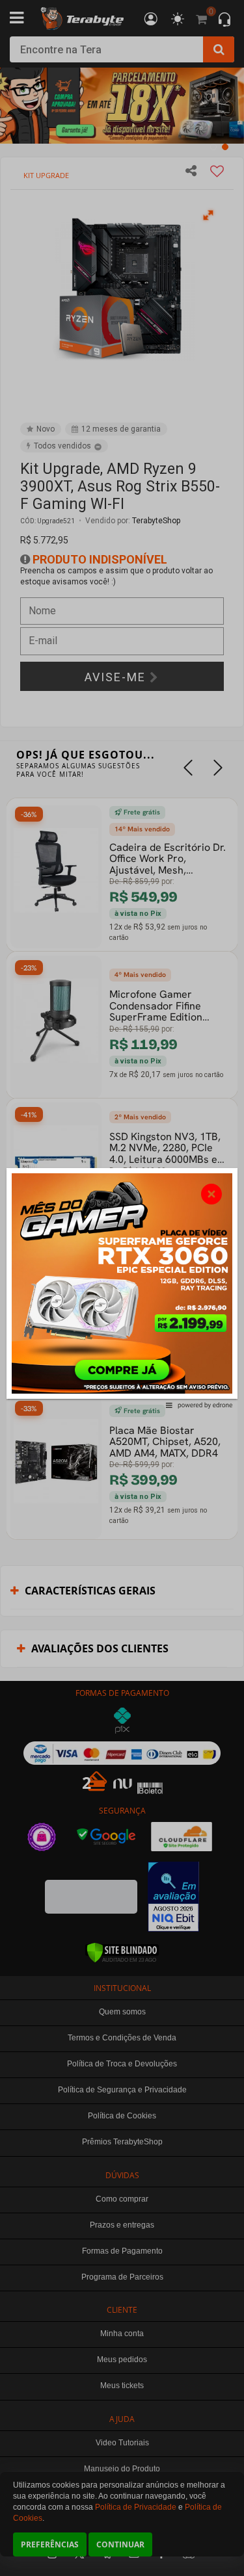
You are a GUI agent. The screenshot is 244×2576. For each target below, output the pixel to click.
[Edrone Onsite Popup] (122, 1288)
